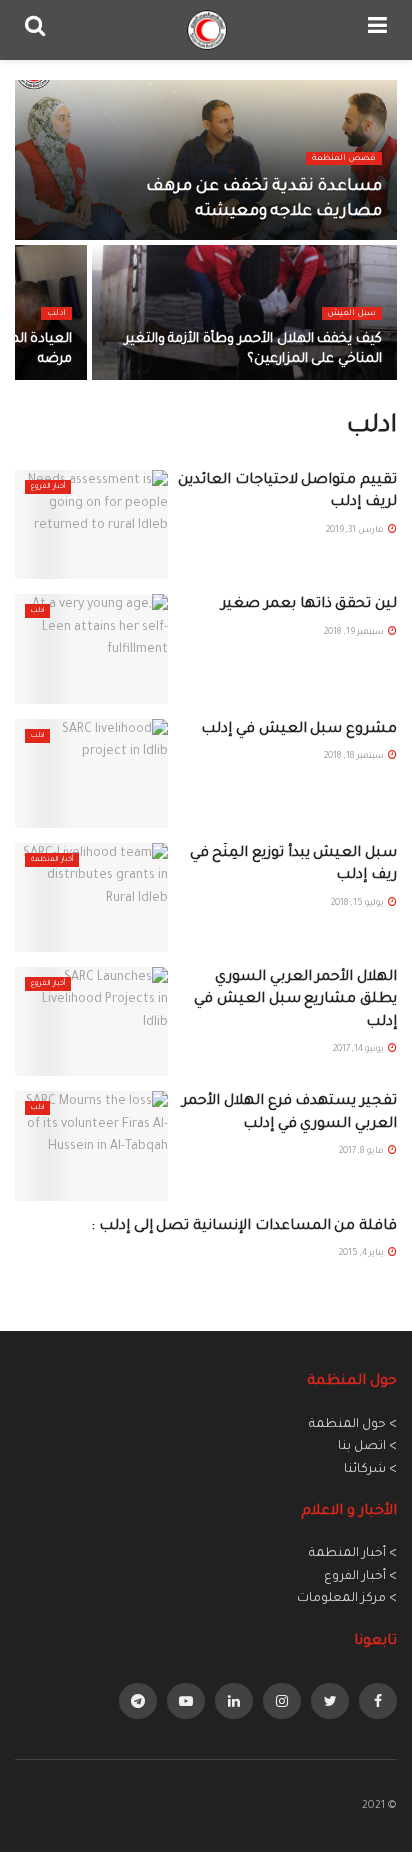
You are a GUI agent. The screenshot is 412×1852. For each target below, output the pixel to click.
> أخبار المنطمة (353, 1554)
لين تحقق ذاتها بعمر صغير (309, 605)
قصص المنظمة (344, 158)
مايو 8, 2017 (362, 1152)
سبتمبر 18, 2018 (355, 757)
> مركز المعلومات (347, 1599)
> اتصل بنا (367, 1447)
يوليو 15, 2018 (358, 904)
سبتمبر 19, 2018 (355, 633)
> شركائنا (370, 1470)
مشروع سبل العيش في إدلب (299, 730)
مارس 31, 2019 (356, 531)
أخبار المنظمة (52, 860)
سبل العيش (352, 313)
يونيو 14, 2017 (359, 1050)
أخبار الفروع (48, 487)
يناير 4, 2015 (362, 1254)
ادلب (56, 313)
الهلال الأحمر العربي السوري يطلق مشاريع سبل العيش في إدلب (295, 1000)
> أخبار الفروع (360, 1577)
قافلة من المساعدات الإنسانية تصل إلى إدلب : (244, 1227)
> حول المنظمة (353, 1425)
